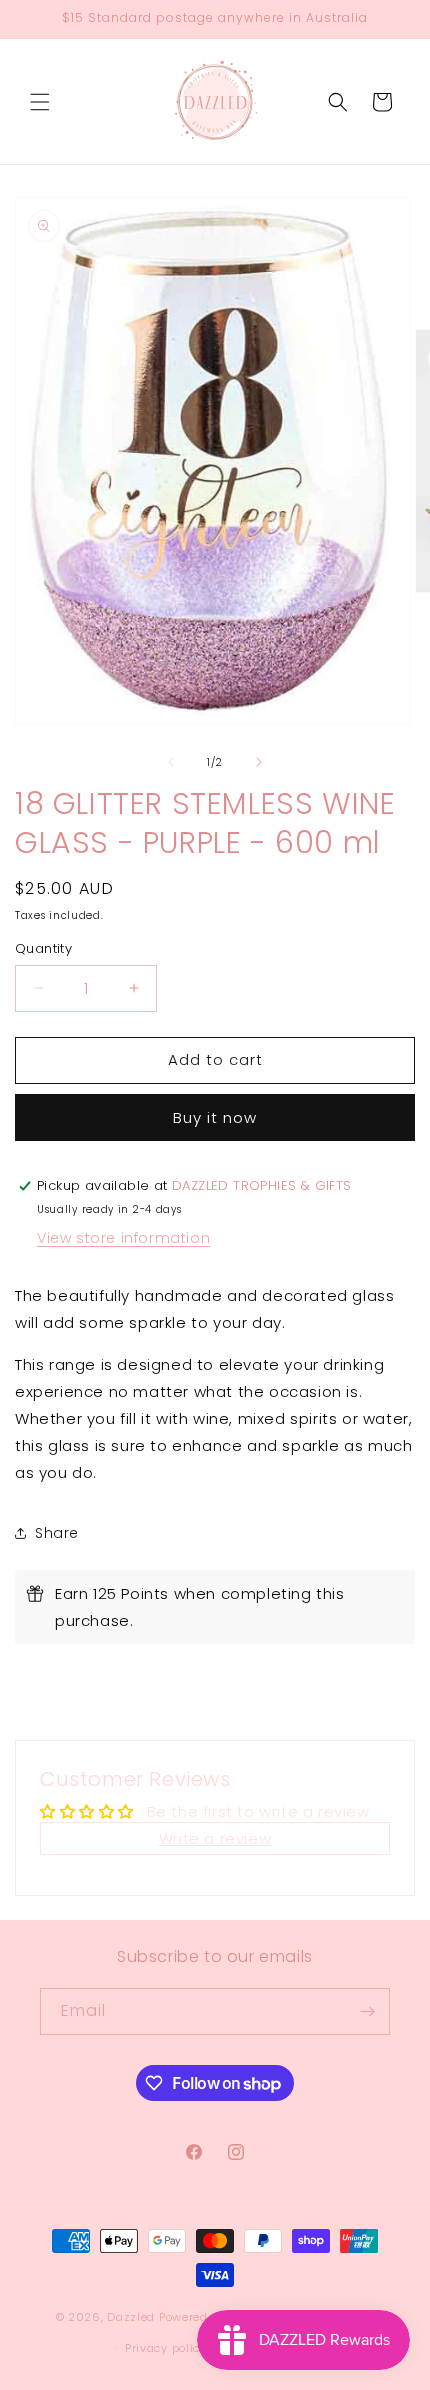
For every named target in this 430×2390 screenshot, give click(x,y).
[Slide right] (259, 762)
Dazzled (133, 2317)
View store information (123, 1238)
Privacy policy (166, 2348)
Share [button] (57, 1533)
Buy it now (215, 1117)
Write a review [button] (215, 1838)
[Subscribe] (367, 2011)
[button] (40, 102)
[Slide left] (171, 762)
